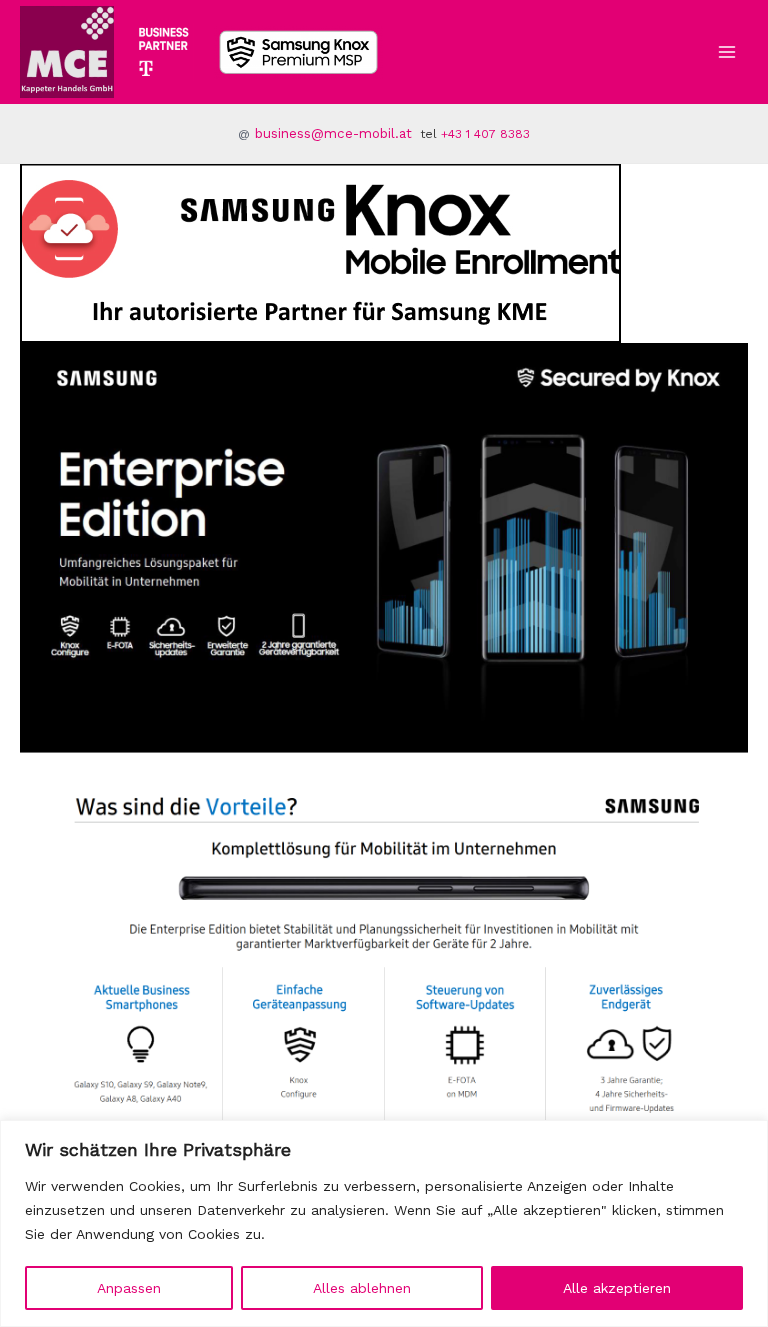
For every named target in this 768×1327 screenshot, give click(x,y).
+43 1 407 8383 (485, 134)
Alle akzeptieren (617, 1288)
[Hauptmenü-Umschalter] (727, 52)
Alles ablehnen (362, 1288)
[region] (384, 1223)
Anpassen (129, 1288)
